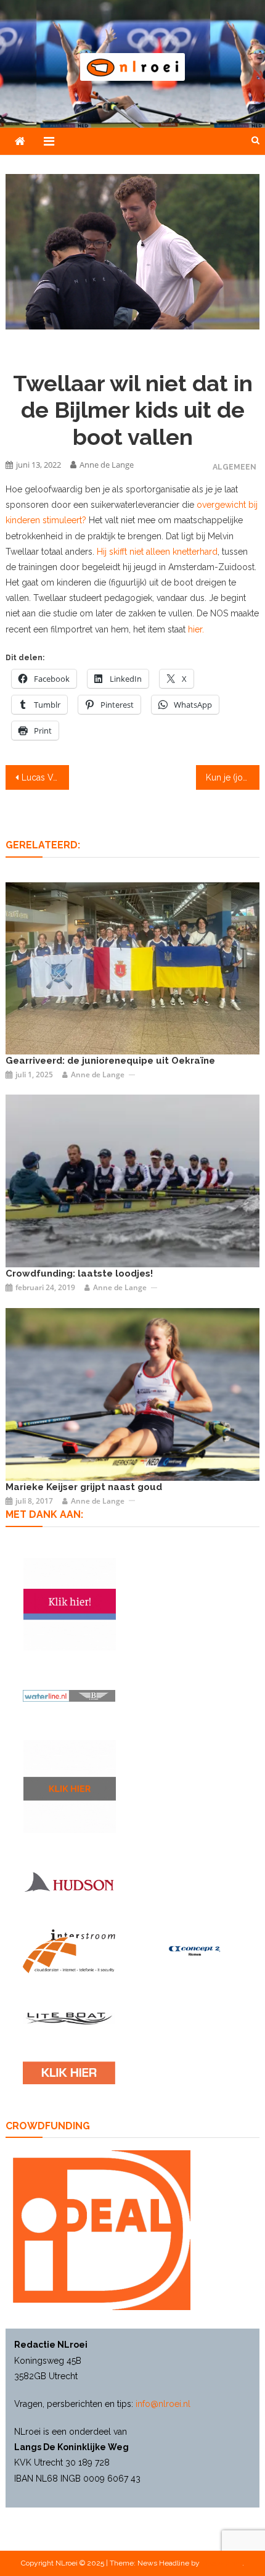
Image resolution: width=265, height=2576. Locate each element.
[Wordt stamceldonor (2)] (70, 1604)
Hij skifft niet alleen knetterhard (157, 552)
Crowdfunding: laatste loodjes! (79, 1274)
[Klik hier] (70, 1786)
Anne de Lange (107, 465)
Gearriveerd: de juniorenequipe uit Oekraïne (110, 1061)
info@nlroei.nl (163, 2404)
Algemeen (234, 467)
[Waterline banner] (69, 1695)
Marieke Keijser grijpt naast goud (84, 1487)
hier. (196, 629)
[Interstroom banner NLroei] (69, 1951)
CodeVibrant (222, 2563)
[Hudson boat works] (69, 1881)
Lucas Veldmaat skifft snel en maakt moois (45, 777)
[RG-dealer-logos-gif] (69, 2073)
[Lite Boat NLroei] (69, 2018)
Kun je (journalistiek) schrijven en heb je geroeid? (233, 777)
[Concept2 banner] (196, 1951)
